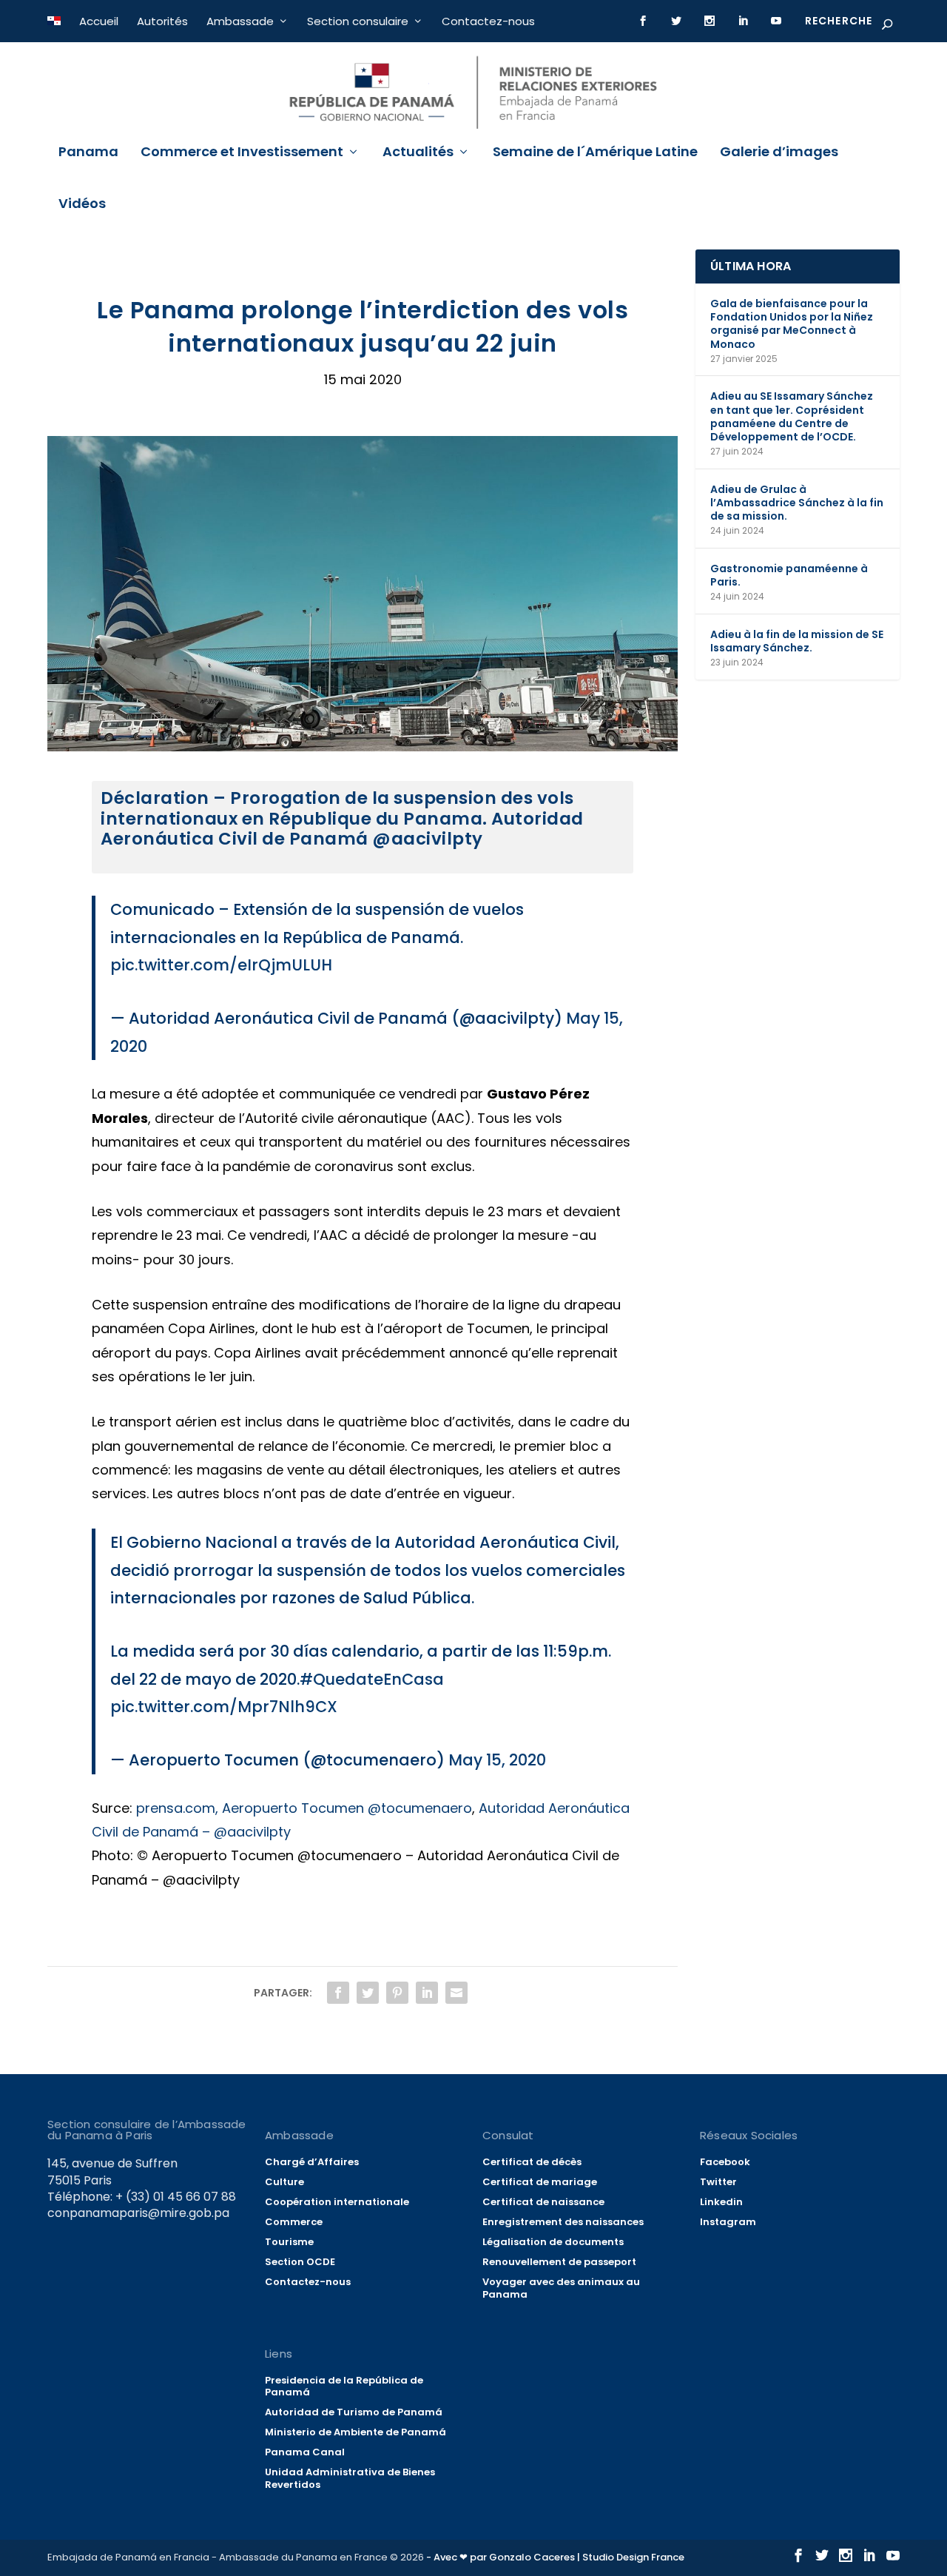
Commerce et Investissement (242, 153)
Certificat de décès (532, 2162)
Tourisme (289, 2242)
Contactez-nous (488, 21)
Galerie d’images (779, 153)
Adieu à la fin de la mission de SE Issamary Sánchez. (797, 641)
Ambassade (240, 21)
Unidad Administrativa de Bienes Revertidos (350, 2478)
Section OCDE (300, 2262)
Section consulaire (358, 21)
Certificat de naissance (543, 2202)
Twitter (718, 2182)
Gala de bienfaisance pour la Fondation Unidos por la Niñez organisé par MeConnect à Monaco (792, 324)
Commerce (294, 2222)
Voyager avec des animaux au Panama (561, 2288)
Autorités (162, 21)
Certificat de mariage (540, 2182)
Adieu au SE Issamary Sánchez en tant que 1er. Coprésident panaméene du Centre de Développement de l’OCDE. (792, 416)
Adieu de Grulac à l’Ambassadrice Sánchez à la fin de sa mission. (797, 503)
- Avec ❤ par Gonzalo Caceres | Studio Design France (555, 2557)
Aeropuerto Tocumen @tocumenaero (347, 1808)
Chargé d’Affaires (312, 2162)
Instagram (728, 2222)
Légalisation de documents (553, 2242)
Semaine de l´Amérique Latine (595, 153)
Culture (284, 2182)
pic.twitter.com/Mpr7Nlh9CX (224, 1707)
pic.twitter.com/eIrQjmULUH (221, 965)
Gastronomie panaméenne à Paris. (789, 575)
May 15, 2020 (497, 1760)
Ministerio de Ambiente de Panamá (355, 2432)
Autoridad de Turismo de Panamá (354, 2412)
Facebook (725, 2162)
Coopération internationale (337, 2202)
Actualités (418, 153)
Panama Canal (305, 2452)
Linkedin (721, 2202)
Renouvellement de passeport (559, 2262)
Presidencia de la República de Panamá (344, 2387)
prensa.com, (177, 1808)
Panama (88, 153)
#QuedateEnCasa (372, 1679)
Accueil (99, 21)
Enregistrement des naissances (563, 2222)
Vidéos (82, 205)
